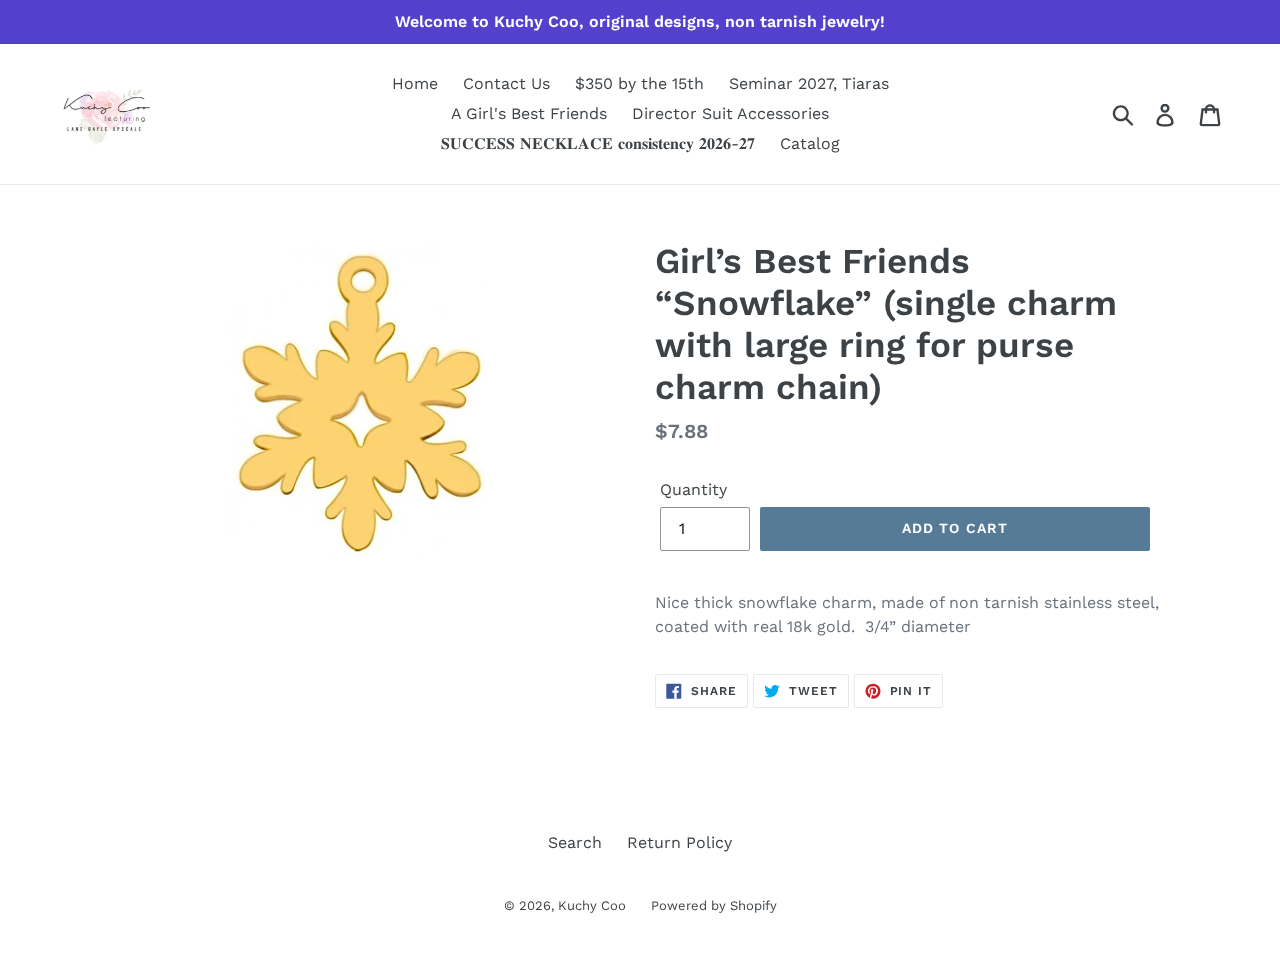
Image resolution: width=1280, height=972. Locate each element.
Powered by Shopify (714, 905)
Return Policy (679, 842)
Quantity (693, 489)
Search (575, 842)
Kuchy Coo (592, 905)
